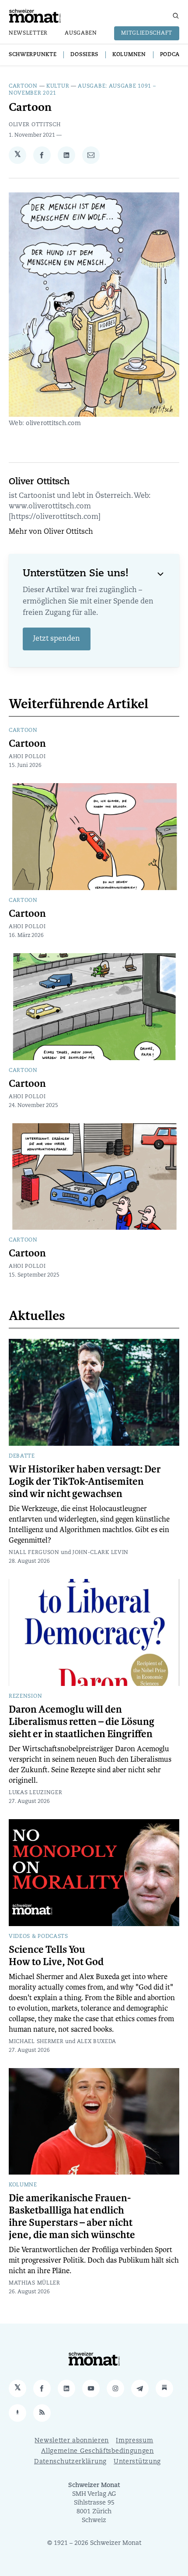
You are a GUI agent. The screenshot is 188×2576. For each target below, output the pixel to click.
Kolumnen (129, 55)
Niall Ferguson (34, 1553)
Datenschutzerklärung (70, 2462)
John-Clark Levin (101, 1553)
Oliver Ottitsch (35, 125)
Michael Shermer (36, 2042)
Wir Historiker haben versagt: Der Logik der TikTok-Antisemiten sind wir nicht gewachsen (85, 1482)
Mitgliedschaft (147, 33)
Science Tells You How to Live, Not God (56, 1956)
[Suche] (176, 16)
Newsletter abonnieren (72, 2441)
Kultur (58, 86)
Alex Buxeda (97, 2042)
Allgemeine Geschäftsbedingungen (97, 2451)
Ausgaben (81, 33)
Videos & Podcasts (38, 1937)
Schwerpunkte (33, 55)
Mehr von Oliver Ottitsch (51, 532)
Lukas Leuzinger (36, 1793)
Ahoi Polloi (27, 757)
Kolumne (23, 2185)
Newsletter (28, 33)
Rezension (25, 1696)
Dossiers (84, 55)
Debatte (22, 1456)
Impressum (134, 2441)
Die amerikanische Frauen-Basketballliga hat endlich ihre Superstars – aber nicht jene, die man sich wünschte (72, 2217)
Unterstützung (137, 2462)
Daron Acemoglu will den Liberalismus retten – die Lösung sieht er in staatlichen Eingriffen (82, 1722)
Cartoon (23, 86)
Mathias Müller (35, 2283)
